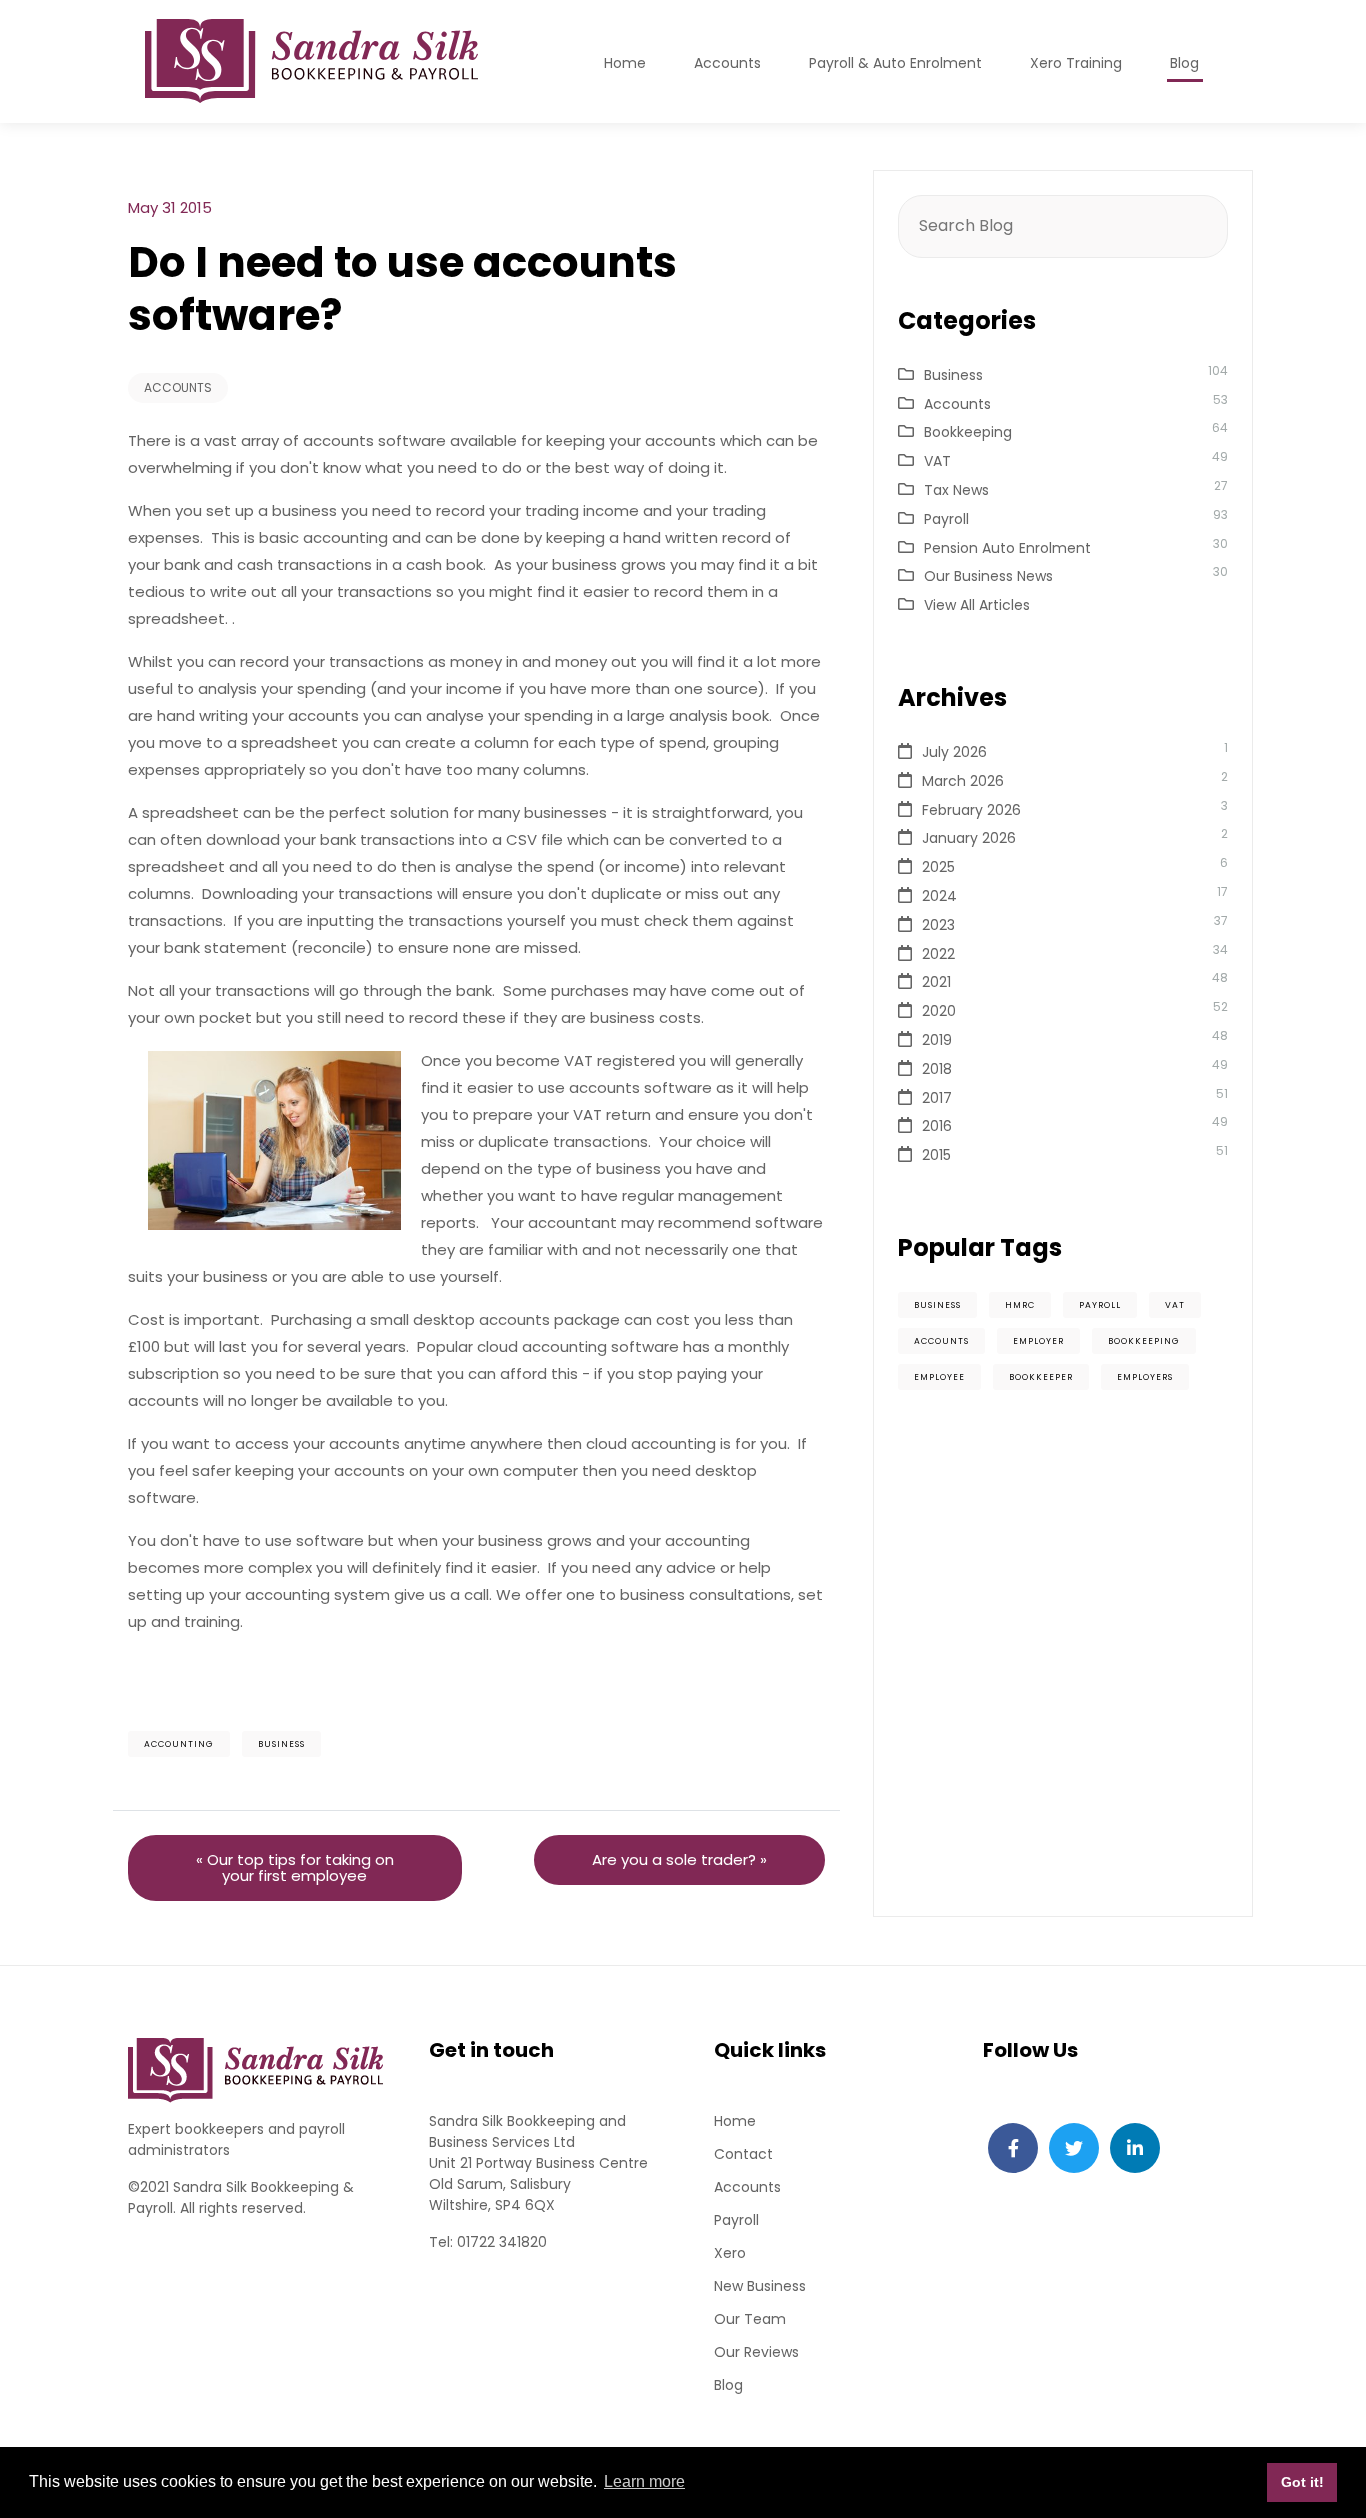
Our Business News (988, 576)
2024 (939, 896)
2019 (937, 1040)
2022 (938, 954)
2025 (938, 867)
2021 (936, 982)
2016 (937, 1126)
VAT (937, 461)
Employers (1145, 1377)
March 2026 (963, 781)
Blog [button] (1184, 63)
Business (281, 1744)
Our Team (750, 2319)
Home (735, 2121)
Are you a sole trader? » (679, 1859)
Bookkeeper (1041, 1377)
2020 (939, 1011)
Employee (939, 1377)
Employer (1038, 1341)
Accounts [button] (727, 63)
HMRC (1020, 1305)
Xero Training (1076, 63)
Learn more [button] (644, 2481)
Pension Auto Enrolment (1007, 548)
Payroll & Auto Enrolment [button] (895, 63)
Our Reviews (756, 2352)
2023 (938, 925)
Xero (730, 2253)
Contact (743, 2154)
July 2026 (954, 752)
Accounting (179, 1744)
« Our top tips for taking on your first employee (295, 1867)
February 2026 (971, 810)
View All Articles (977, 605)
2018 (937, 1069)
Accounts (178, 387)
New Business (760, 2286)
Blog (728, 2385)
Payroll (946, 519)
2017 (937, 1098)
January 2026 (969, 838)
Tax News (956, 490)
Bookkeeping (968, 432)
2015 (936, 1155)
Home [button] (625, 63)
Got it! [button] (1302, 2482)
